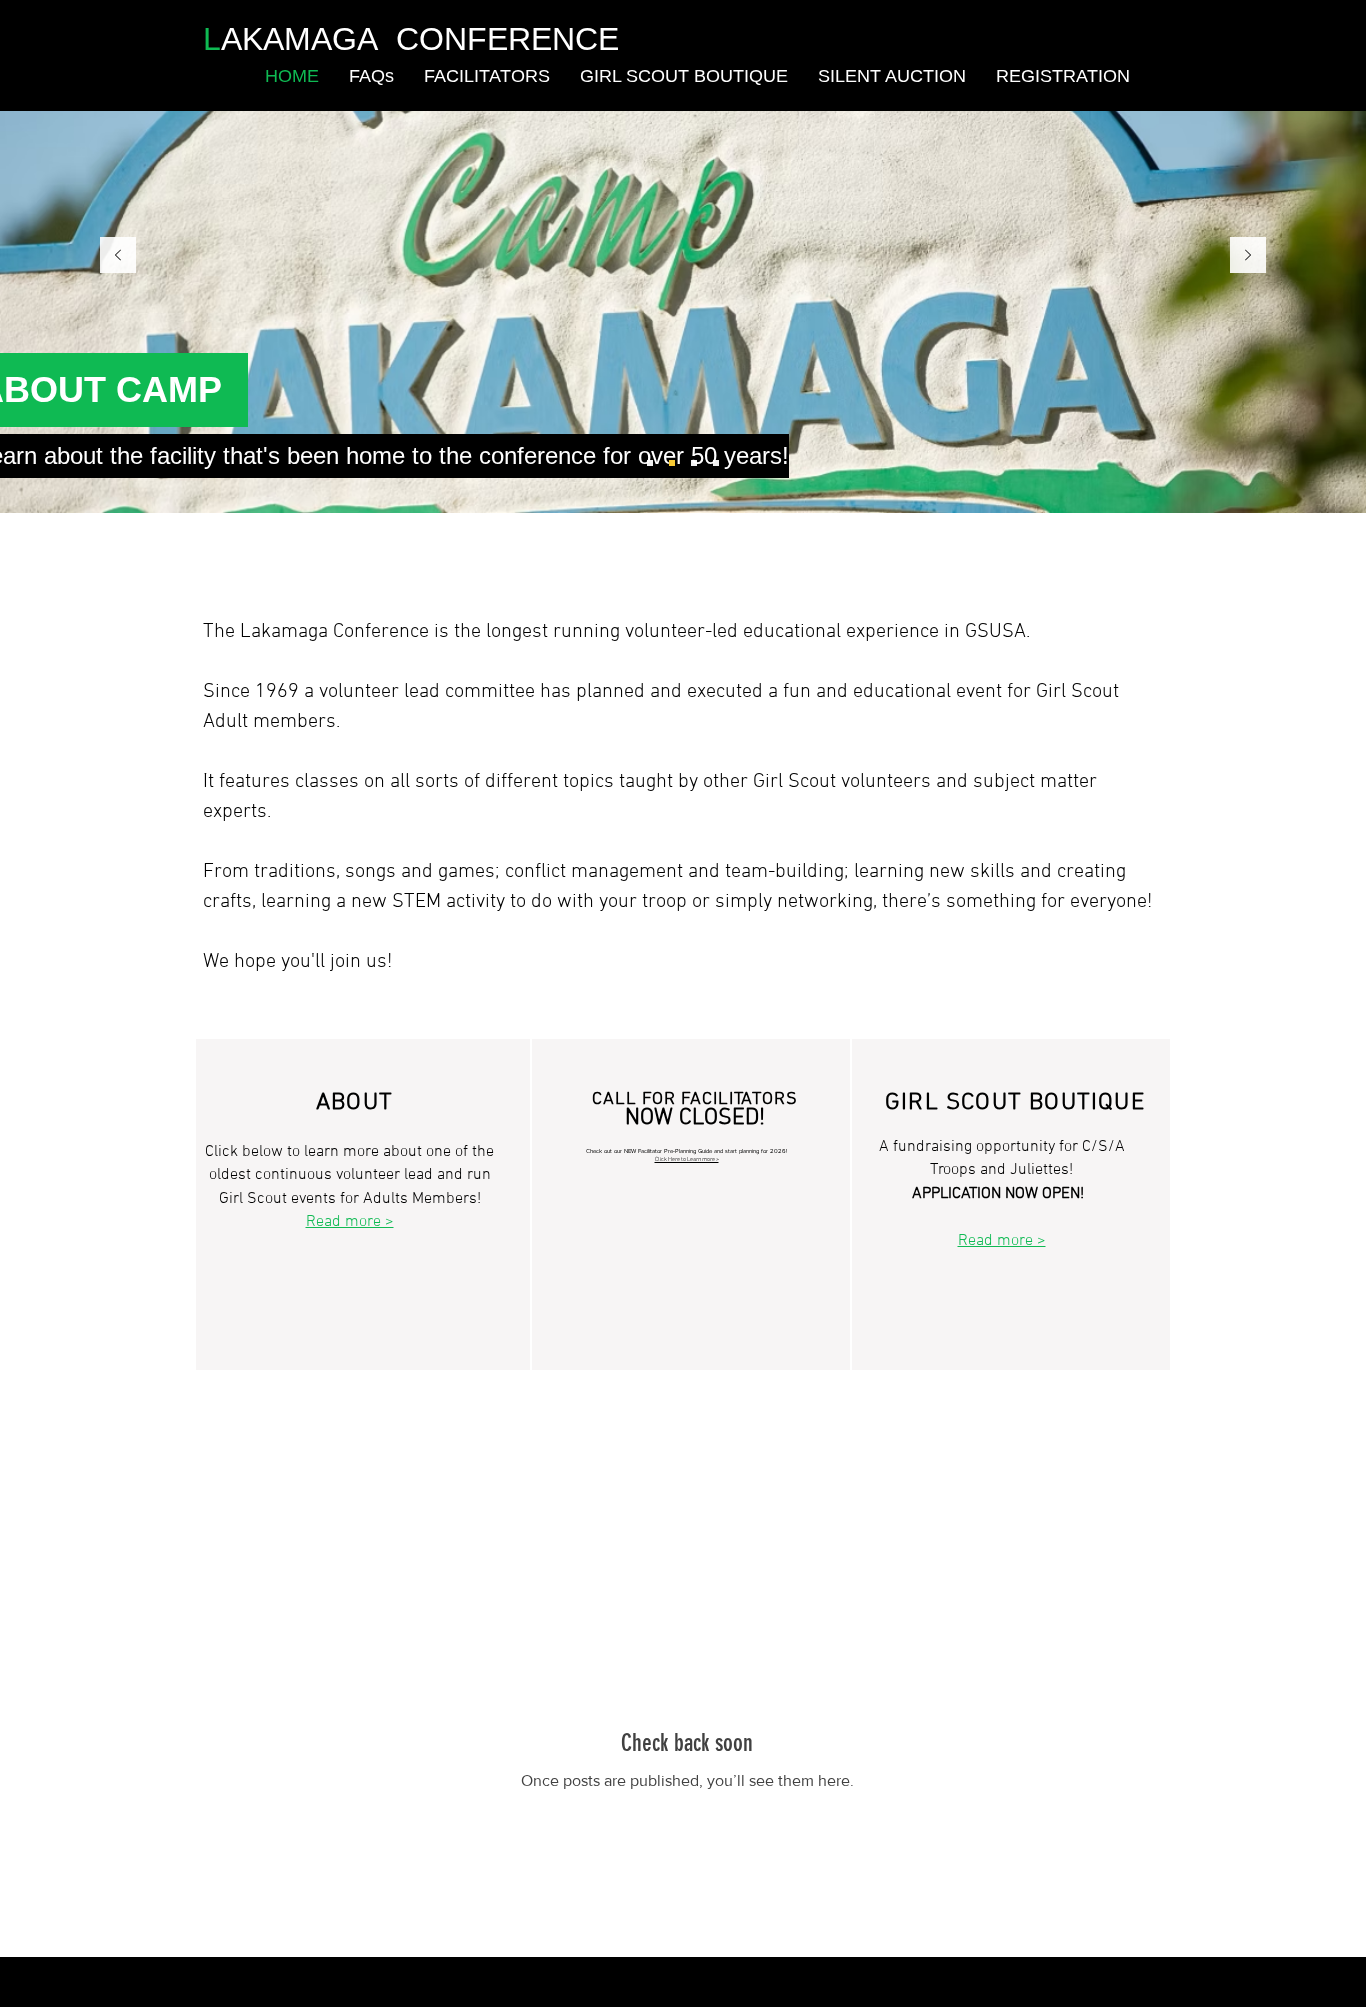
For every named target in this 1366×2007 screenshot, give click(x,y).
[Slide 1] (650, 463)
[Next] (1248, 256)
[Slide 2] (672, 463)
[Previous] (118, 256)
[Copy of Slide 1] (716, 463)
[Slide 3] (694, 463)
